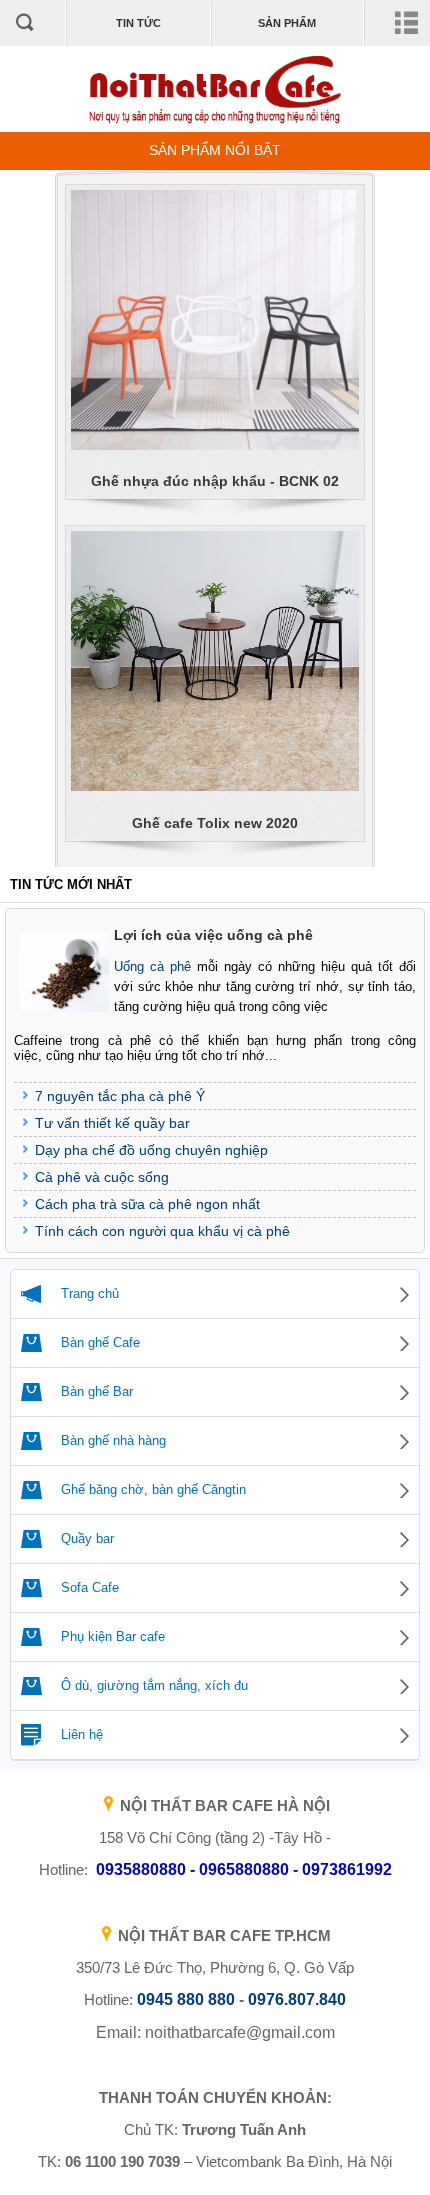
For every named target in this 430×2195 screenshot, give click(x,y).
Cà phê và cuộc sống (102, 1177)
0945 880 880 (186, 1999)
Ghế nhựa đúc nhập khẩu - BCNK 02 (215, 481)
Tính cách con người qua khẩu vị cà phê (162, 1231)
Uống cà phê (152, 966)
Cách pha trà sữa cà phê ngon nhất (147, 1204)
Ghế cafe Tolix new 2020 (215, 823)
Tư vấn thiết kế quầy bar (112, 1123)
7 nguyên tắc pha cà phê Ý (120, 1096)
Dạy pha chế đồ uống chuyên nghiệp (151, 1150)
